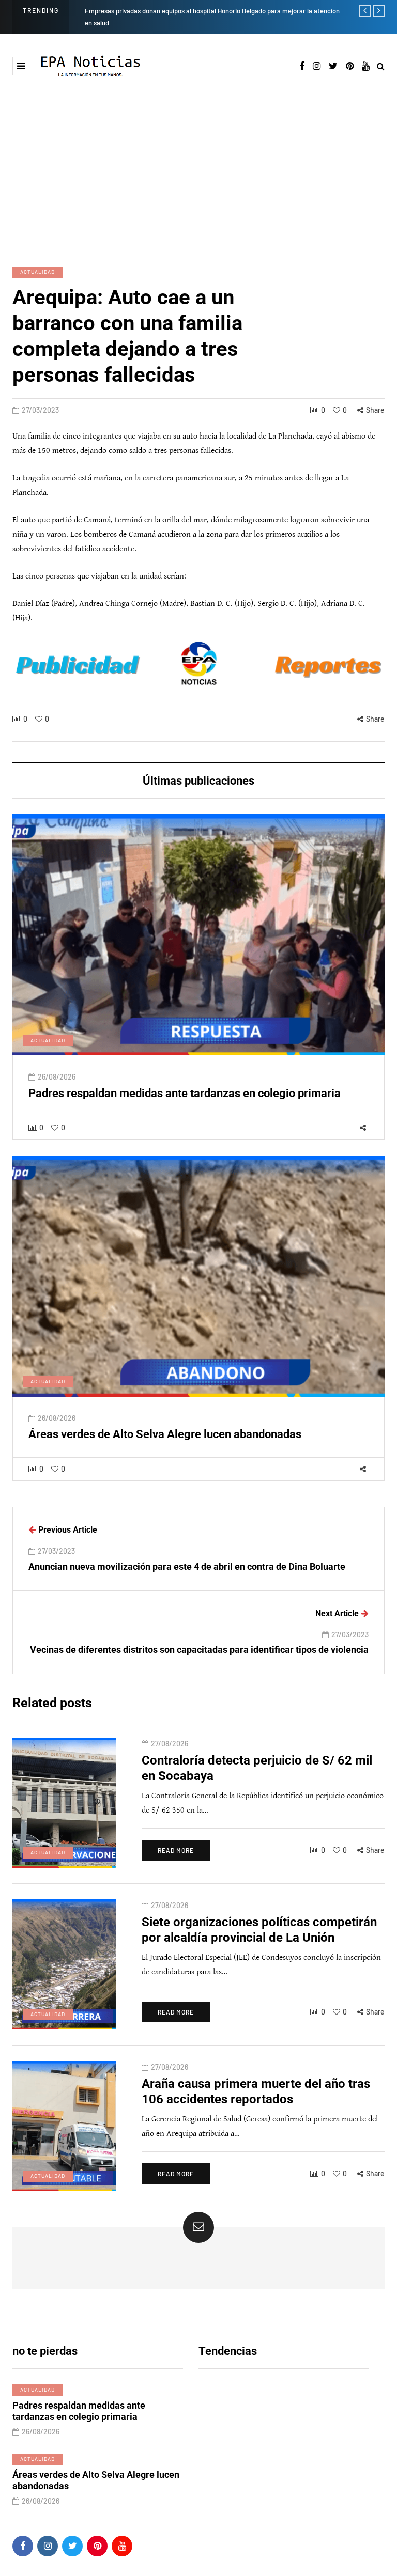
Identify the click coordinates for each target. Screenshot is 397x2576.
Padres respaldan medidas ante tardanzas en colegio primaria (185, 1093)
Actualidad (37, 272)
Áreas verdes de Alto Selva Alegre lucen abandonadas (165, 1434)
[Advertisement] (198, 171)
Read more (176, 1850)
